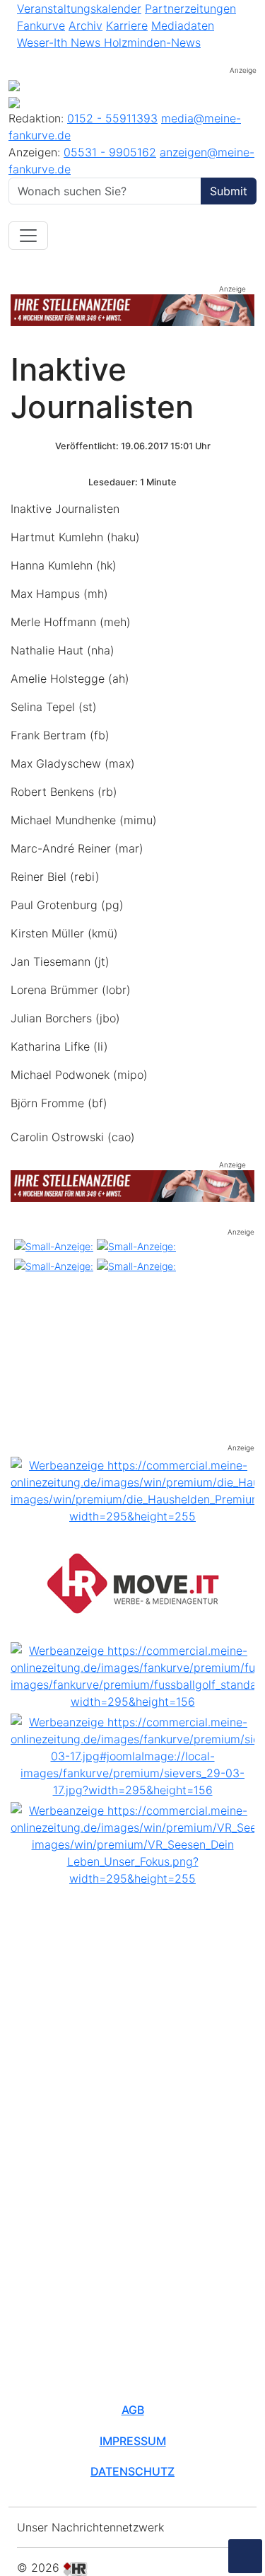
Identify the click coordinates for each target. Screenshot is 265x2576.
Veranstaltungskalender (79, 8)
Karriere (127, 25)
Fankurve (41, 25)
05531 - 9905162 (110, 152)
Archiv (86, 25)
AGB (133, 2410)
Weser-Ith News (60, 42)
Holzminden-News (152, 42)
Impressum (133, 2441)
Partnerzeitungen (190, 8)
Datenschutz (132, 2471)
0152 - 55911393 (112, 118)
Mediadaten (183, 25)
